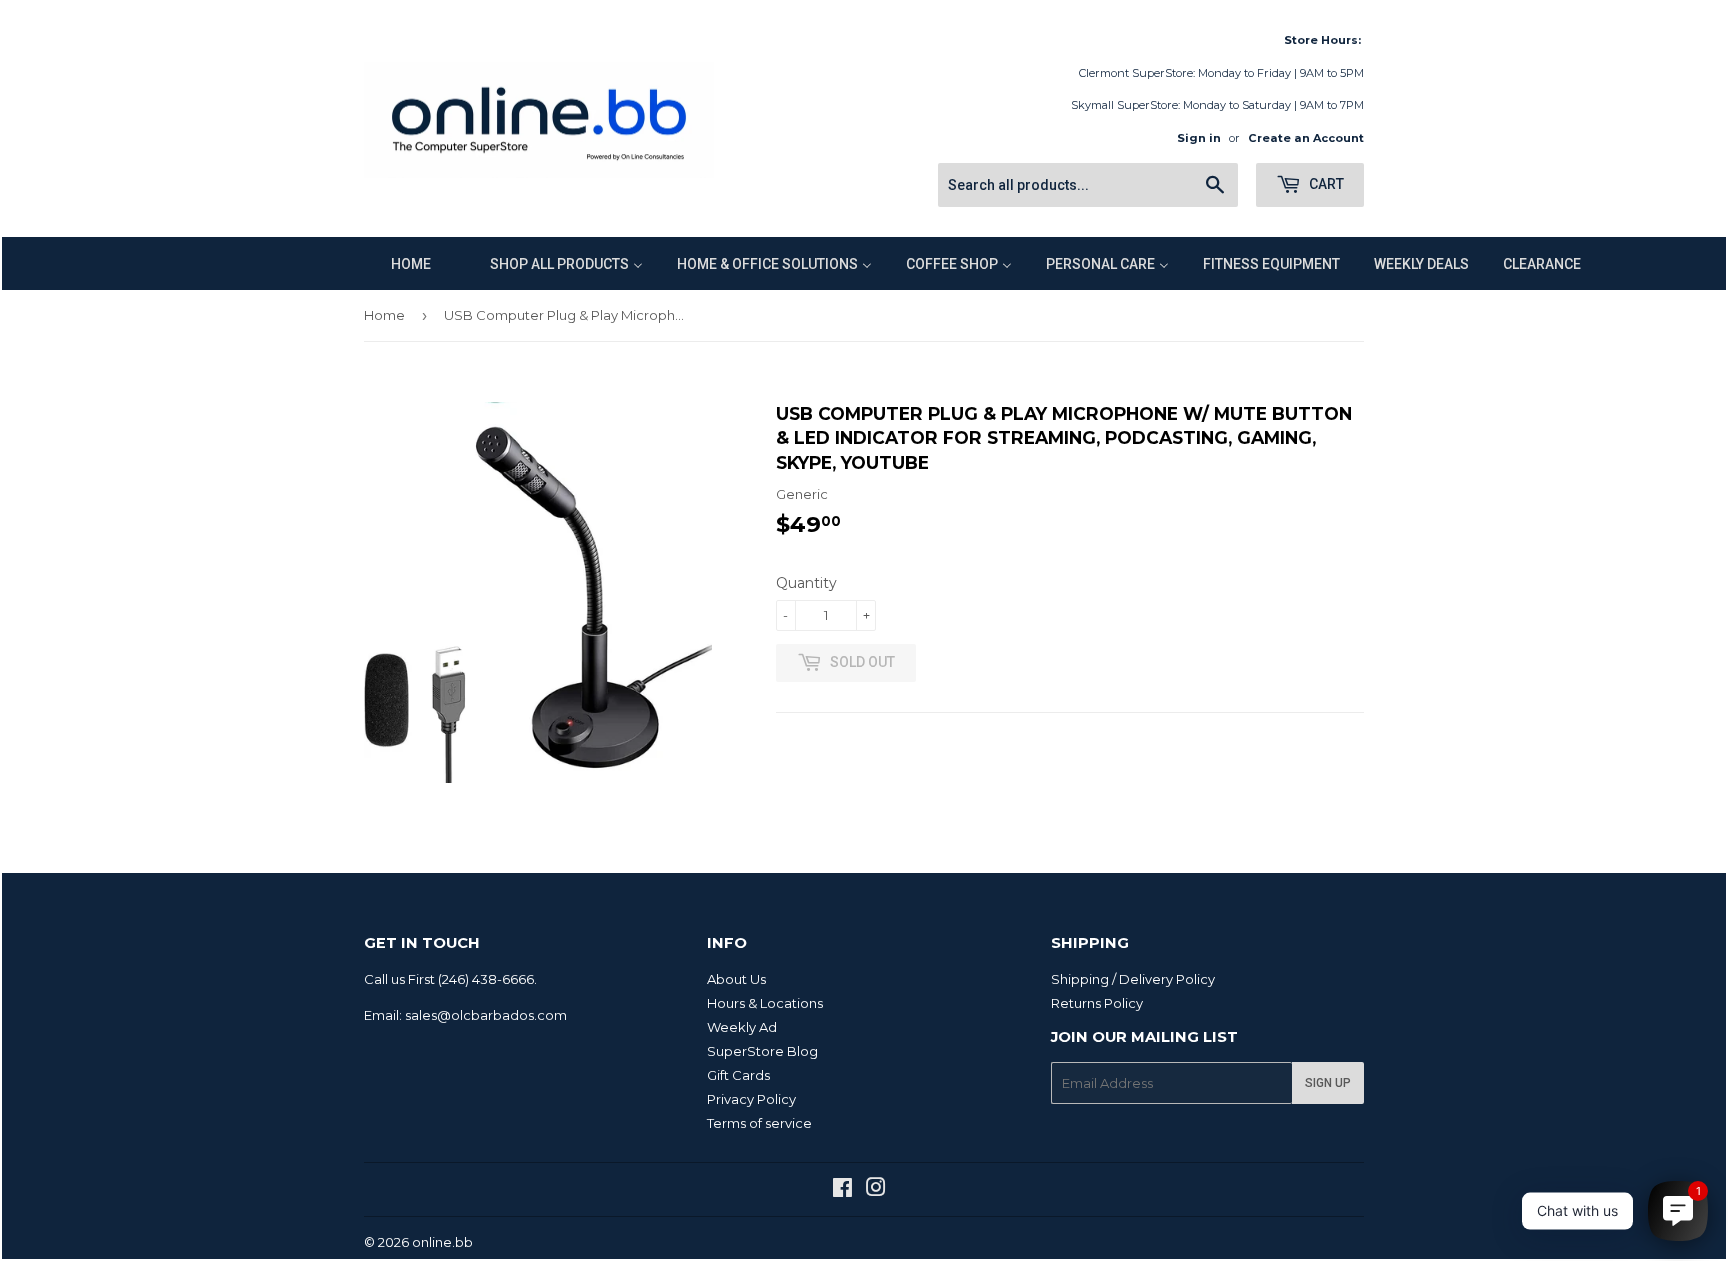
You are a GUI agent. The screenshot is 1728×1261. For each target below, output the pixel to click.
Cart (1325, 184)
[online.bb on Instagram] (876, 1190)
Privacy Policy (751, 1099)
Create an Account (1306, 138)
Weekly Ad (742, 1027)
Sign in (1199, 138)
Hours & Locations (765, 1003)
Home (384, 315)
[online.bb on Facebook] (842, 1190)
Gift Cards (738, 1075)
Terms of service (759, 1123)
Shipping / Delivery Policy (1133, 979)
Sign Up (1328, 1083)
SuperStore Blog (762, 1051)
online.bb (442, 1242)
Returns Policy (1097, 1003)
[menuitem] (398, 263)
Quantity (806, 583)
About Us (736, 979)
